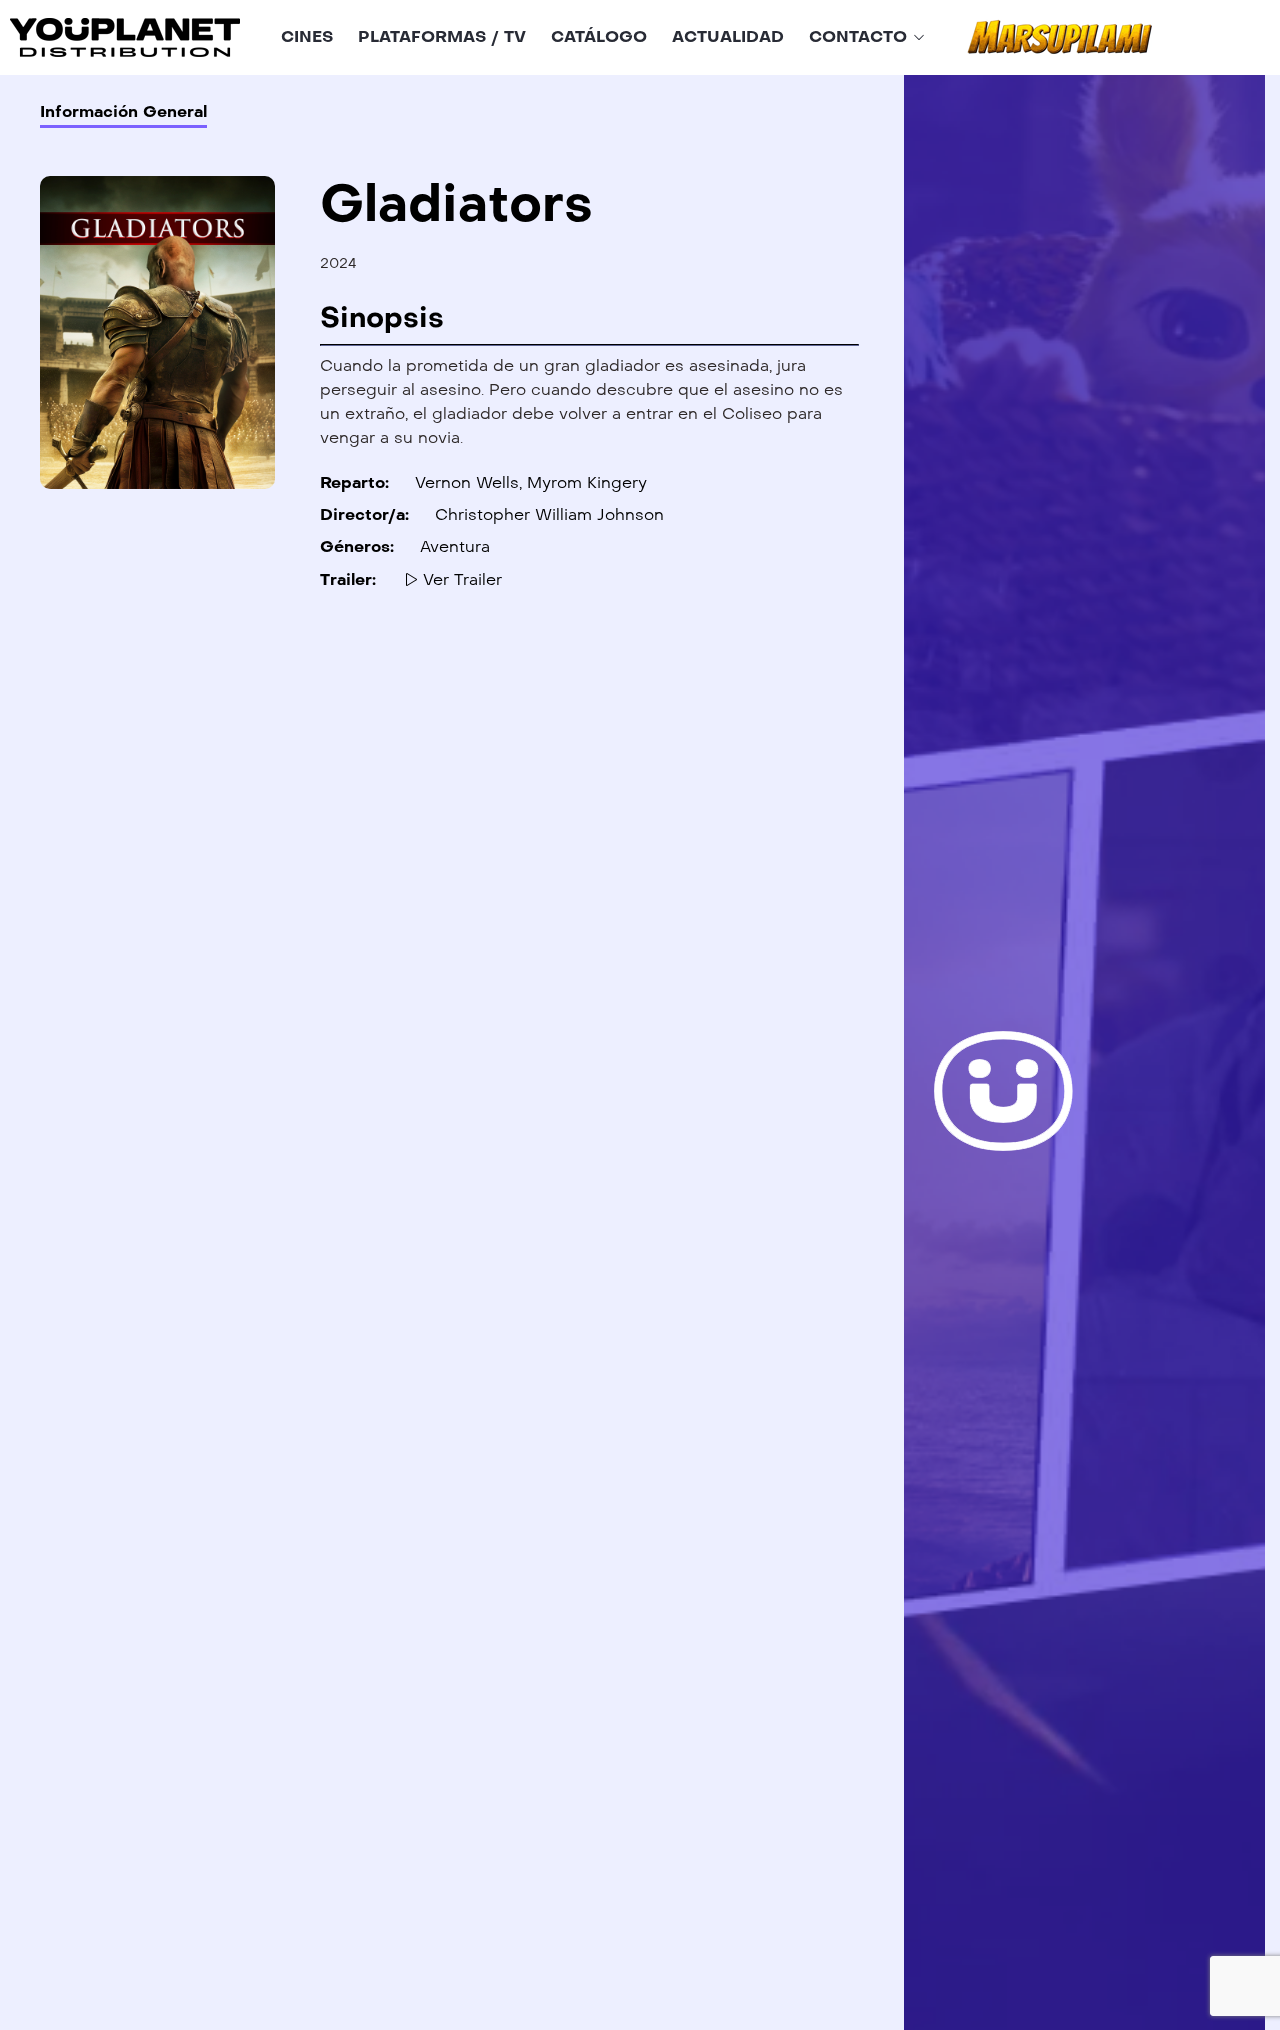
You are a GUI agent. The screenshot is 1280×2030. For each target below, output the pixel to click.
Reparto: (354, 482)
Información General (123, 111)
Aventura (455, 546)
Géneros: (357, 546)
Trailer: (348, 579)
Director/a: (364, 514)
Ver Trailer (460, 579)
